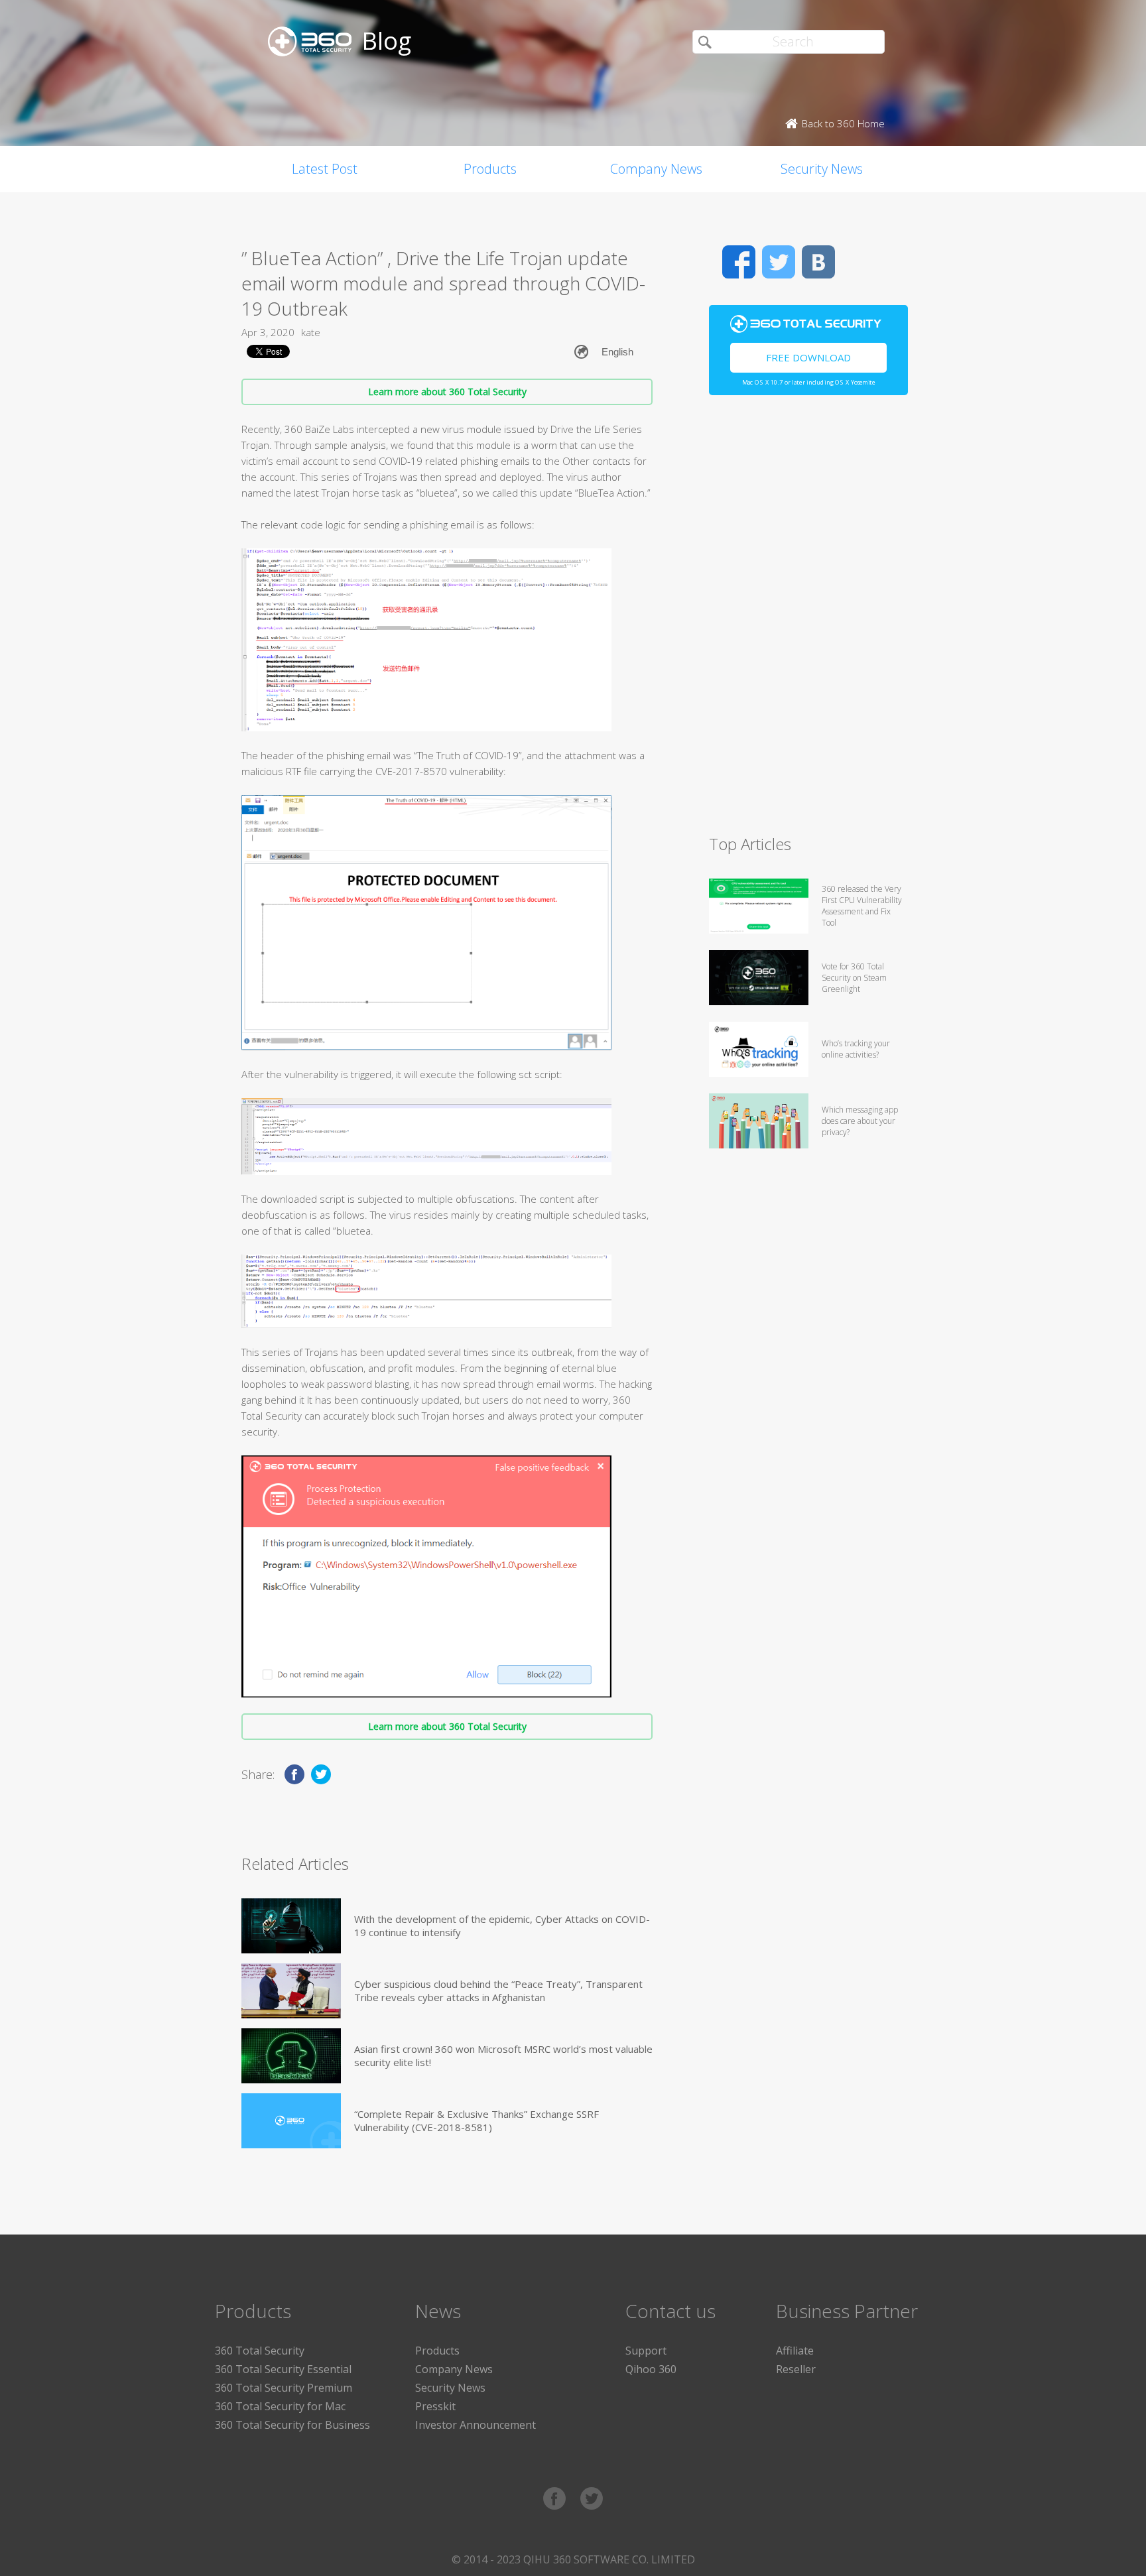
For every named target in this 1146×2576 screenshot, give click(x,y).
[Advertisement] (808, 621)
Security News (822, 169)
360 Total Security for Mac (280, 2406)
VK (818, 262)
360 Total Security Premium (284, 2388)
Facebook (739, 262)
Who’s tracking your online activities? (856, 1049)
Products (490, 169)
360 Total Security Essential (283, 2369)
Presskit (435, 2406)
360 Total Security (260, 2351)
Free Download (808, 357)
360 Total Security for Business (292, 2425)
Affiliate (795, 2351)
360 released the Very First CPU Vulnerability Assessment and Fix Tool (862, 906)
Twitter (779, 262)
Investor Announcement (476, 2425)
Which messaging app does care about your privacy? (860, 1121)
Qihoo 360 (651, 2369)
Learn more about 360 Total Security (447, 392)
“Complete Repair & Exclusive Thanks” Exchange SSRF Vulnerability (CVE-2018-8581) (477, 2120)
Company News (656, 169)
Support (646, 2351)
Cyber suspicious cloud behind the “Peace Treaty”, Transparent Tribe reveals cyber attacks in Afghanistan (498, 1991)
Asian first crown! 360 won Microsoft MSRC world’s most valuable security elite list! (503, 2055)
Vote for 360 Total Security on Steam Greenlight (854, 978)
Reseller (796, 2369)
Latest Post (325, 169)
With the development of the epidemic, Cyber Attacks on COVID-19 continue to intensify (502, 1926)
